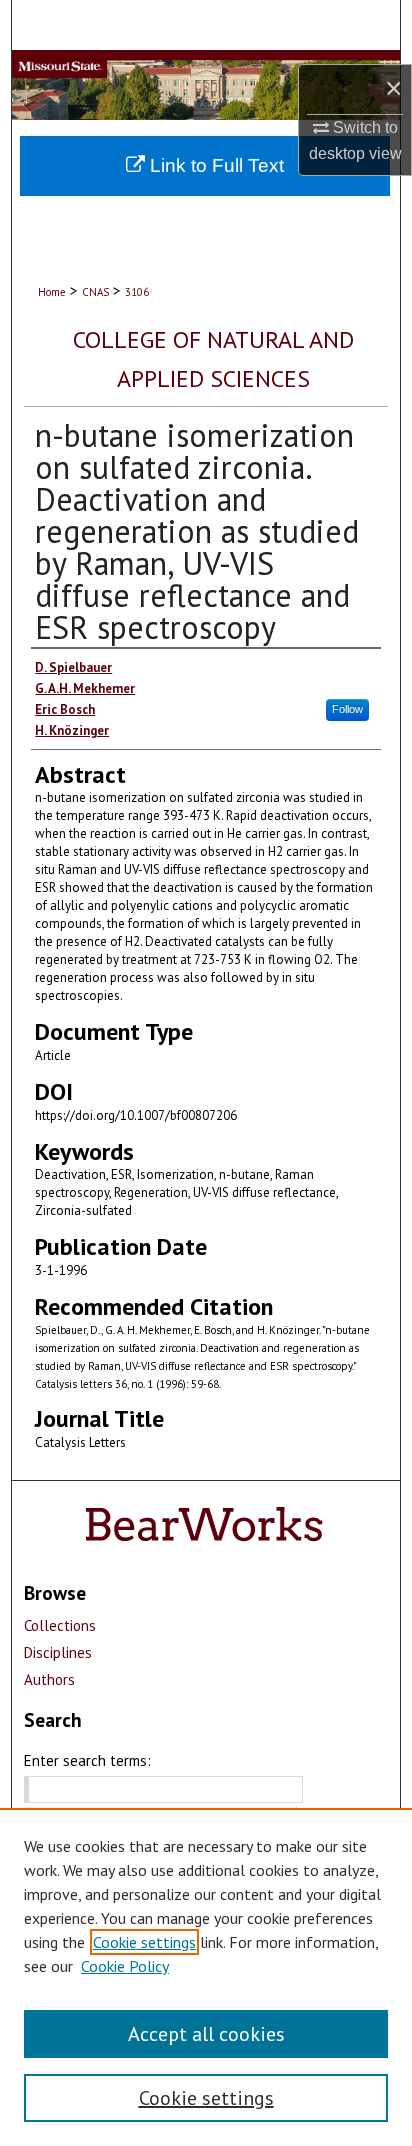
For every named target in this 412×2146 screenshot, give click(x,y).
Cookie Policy (125, 1966)
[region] (206, 1977)
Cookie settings (144, 1942)
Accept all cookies (206, 2034)
